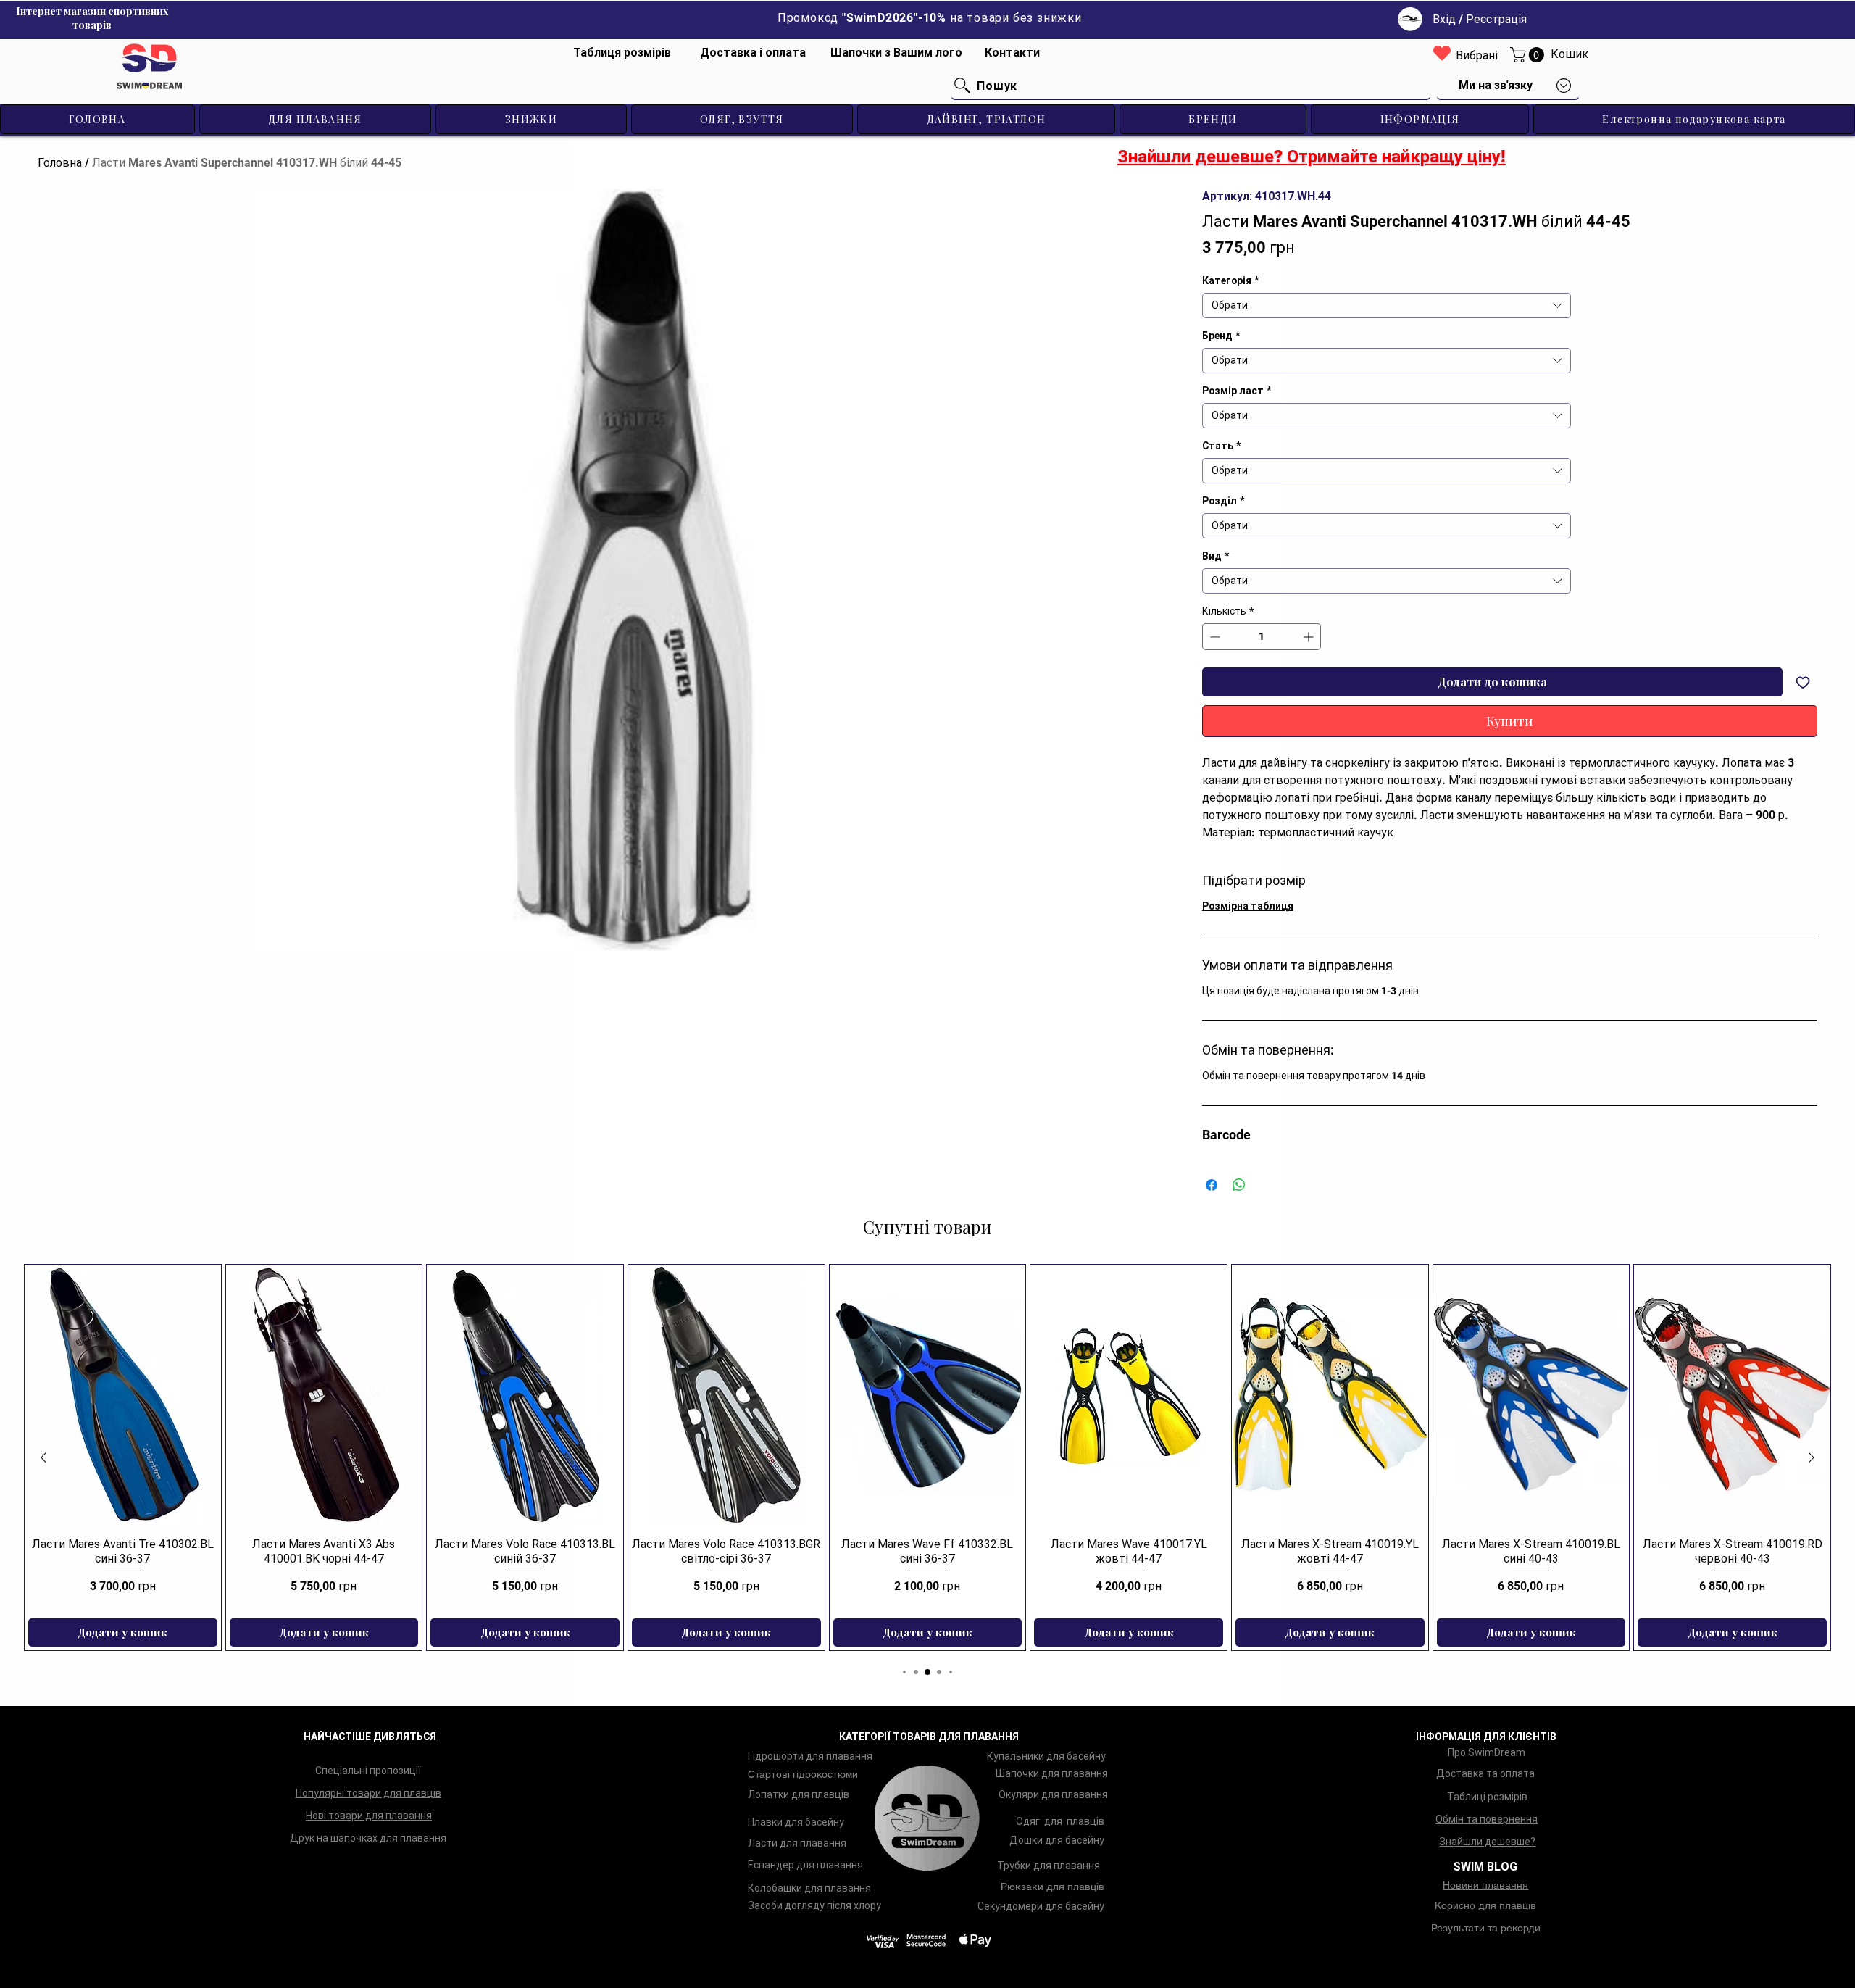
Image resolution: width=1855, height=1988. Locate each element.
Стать (1221, 446)
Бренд (1221, 336)
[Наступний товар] (1812, 1457)
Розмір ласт (1237, 391)
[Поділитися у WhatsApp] (1239, 1185)
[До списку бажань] (1803, 682)
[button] (1529, 55)
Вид (1216, 556)
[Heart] (1442, 53)
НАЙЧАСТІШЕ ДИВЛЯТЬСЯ (370, 1737)
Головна (60, 163)
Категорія (1230, 280)
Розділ (1223, 501)
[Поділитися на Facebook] (1212, 1185)
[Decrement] (1213, 637)
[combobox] (1387, 305)
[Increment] (1310, 637)
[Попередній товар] (43, 1457)
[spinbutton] (1262, 637)
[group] (927, 1457)
